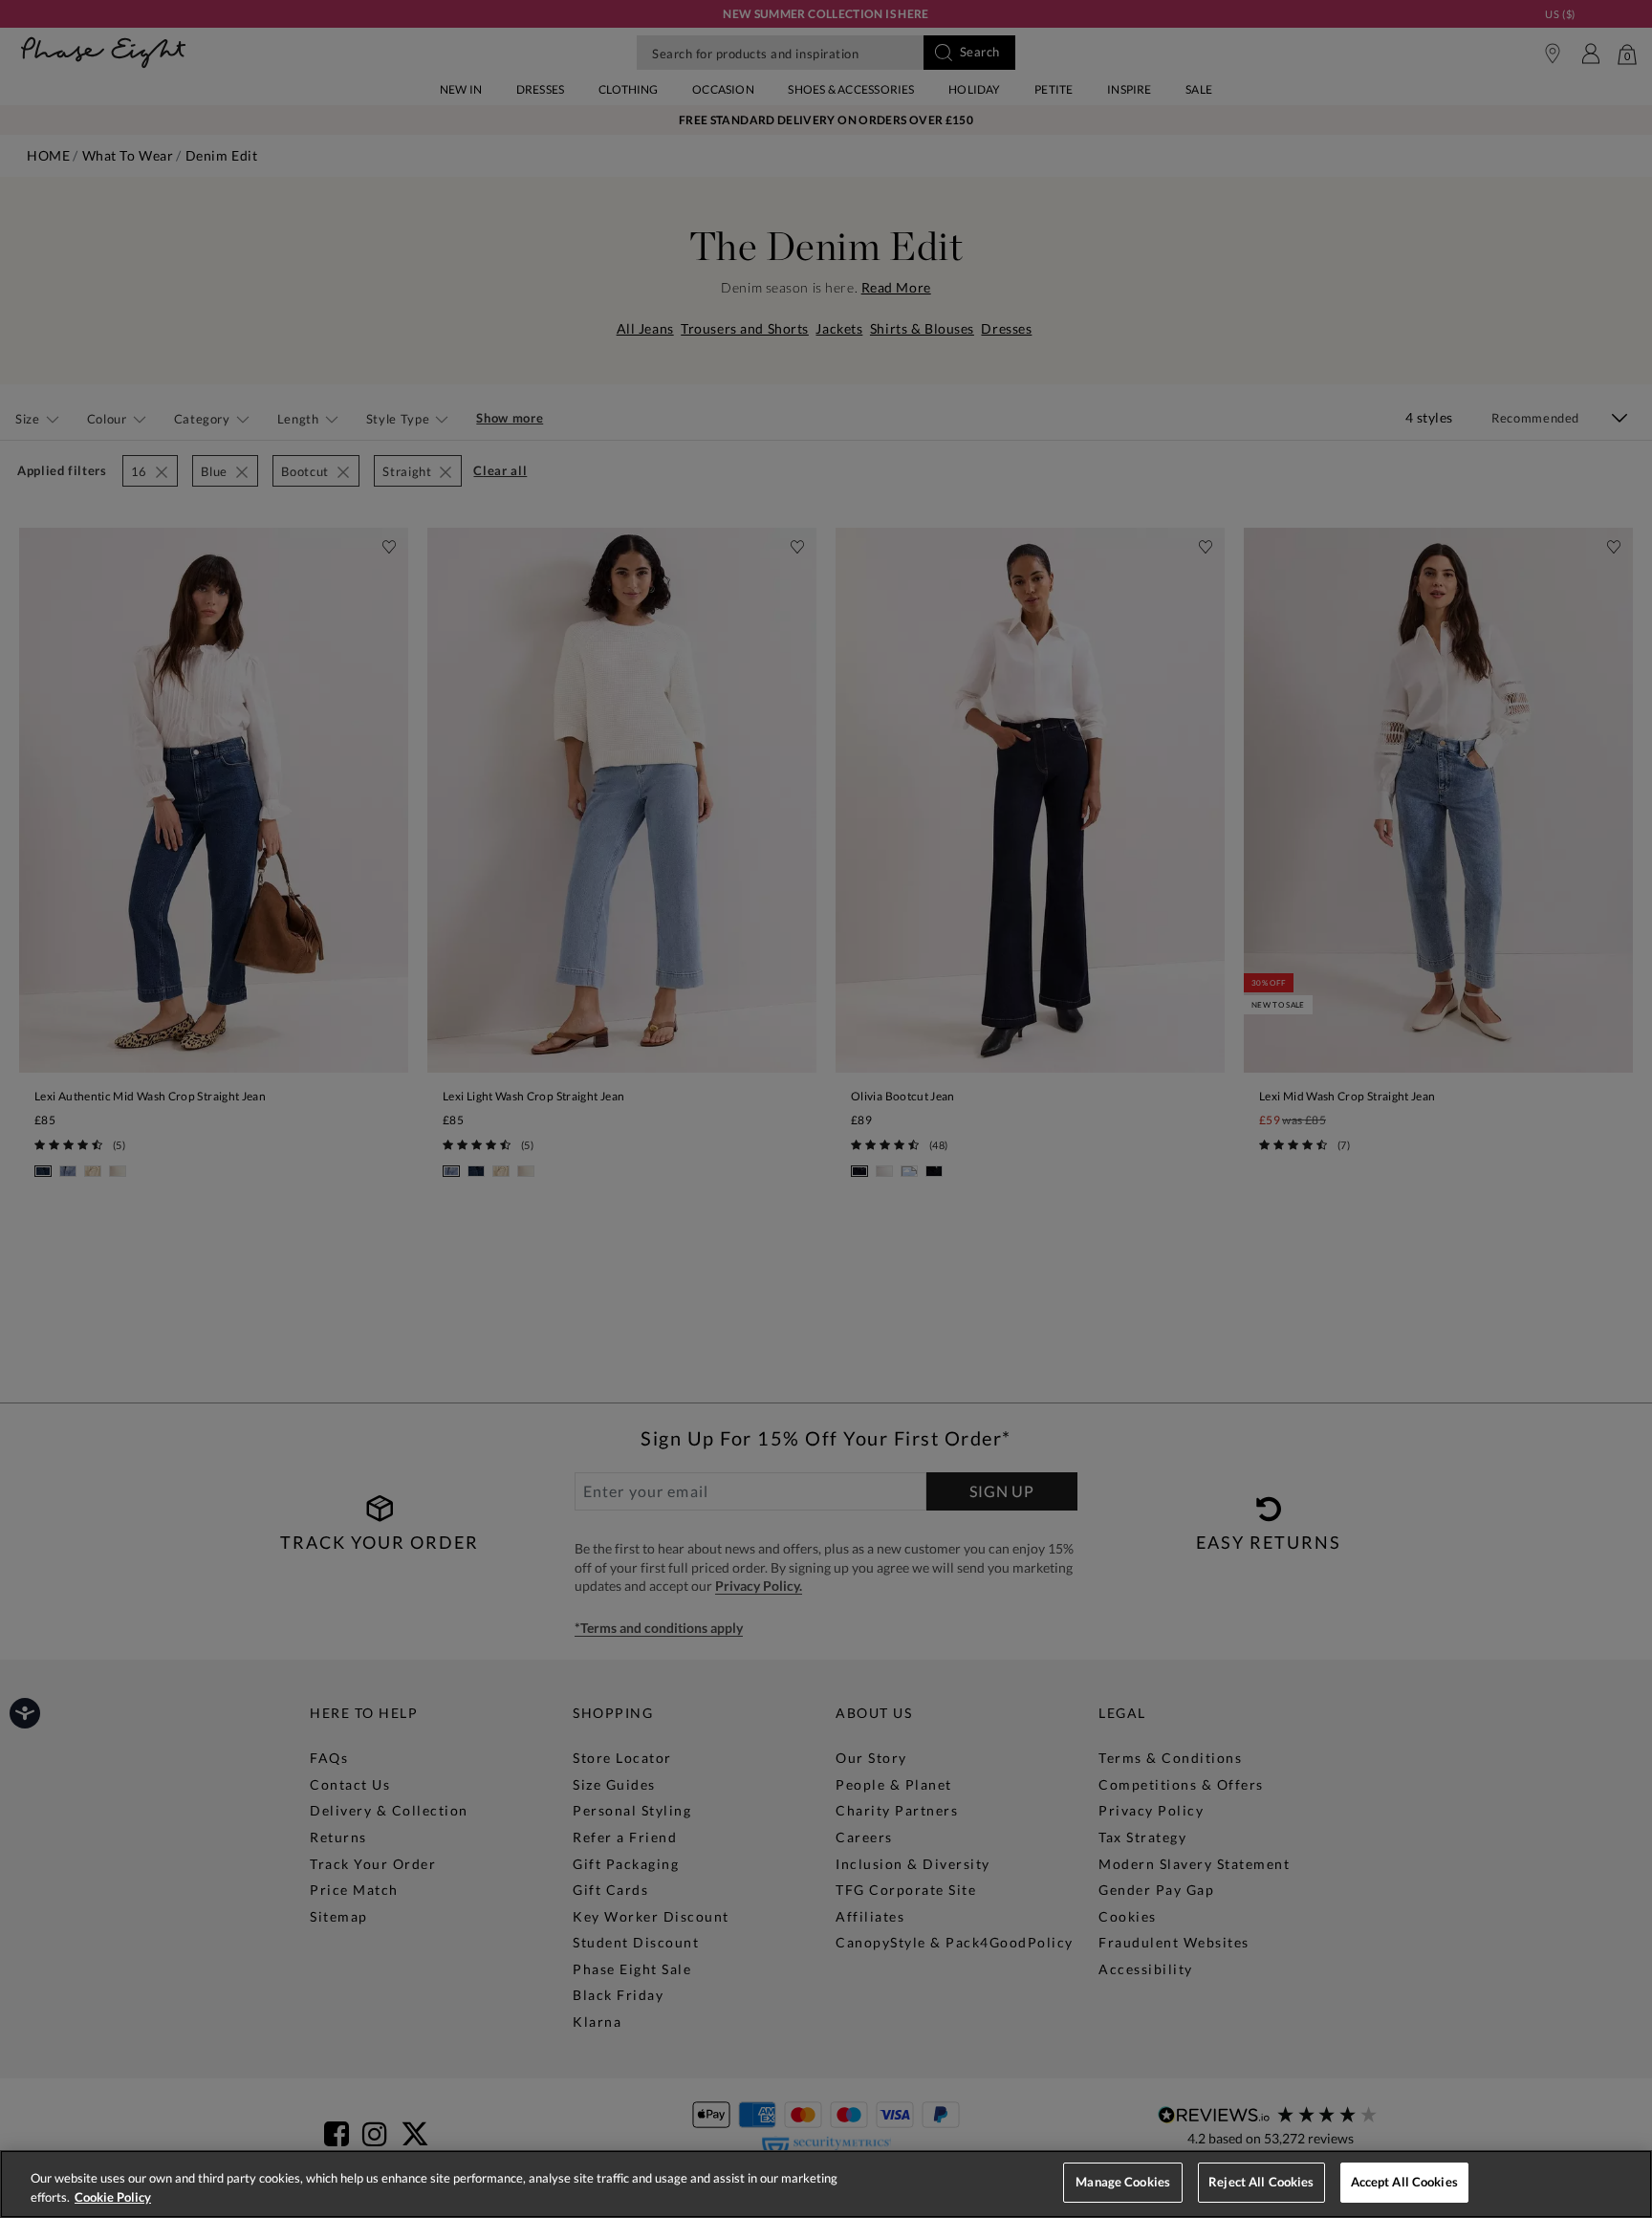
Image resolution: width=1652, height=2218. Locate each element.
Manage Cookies (1123, 2182)
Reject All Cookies (1261, 2182)
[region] (826, 2184)
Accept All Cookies (1404, 2182)
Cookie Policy (113, 2197)
